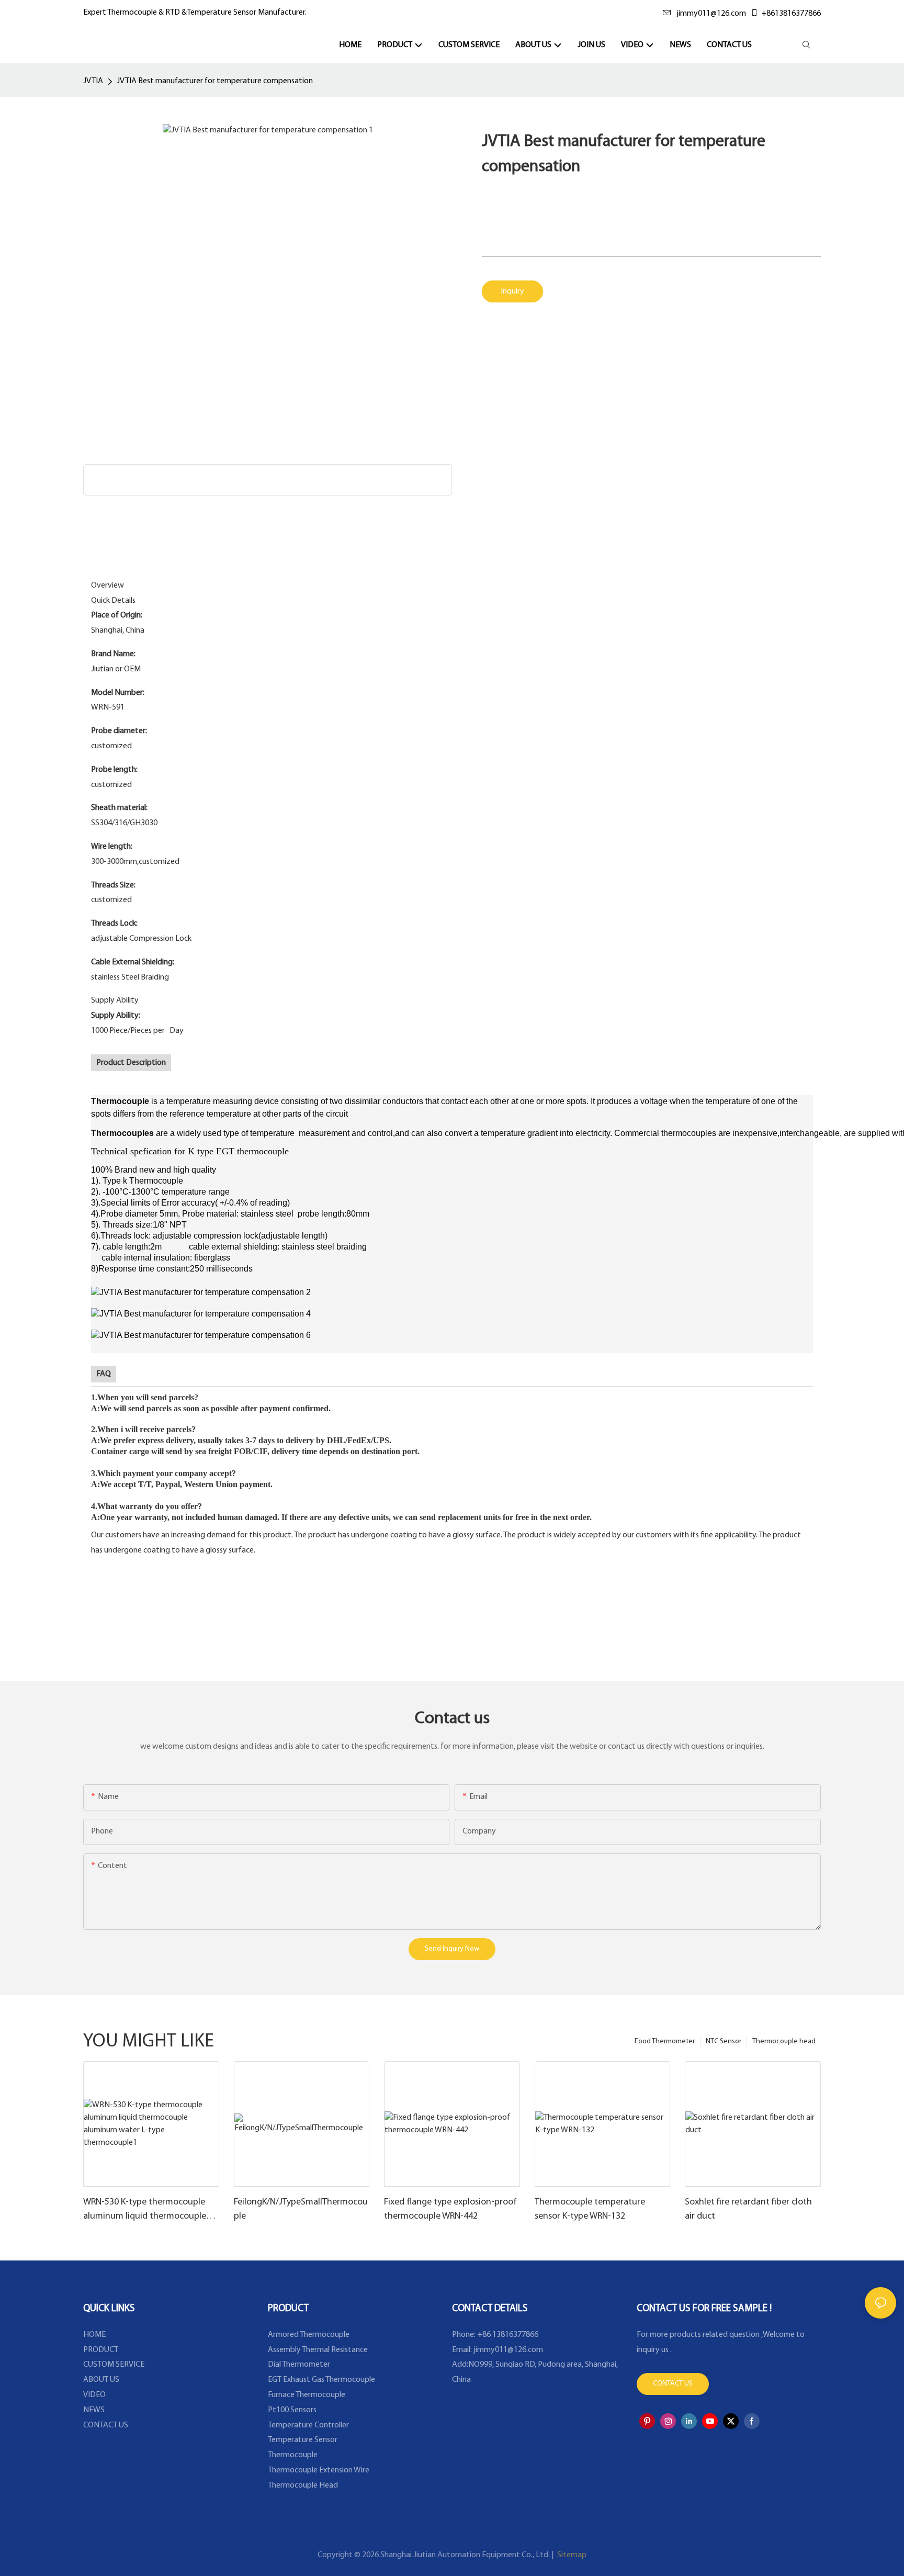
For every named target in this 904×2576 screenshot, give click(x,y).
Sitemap (571, 2555)
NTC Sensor (724, 2041)
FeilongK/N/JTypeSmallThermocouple (301, 2209)
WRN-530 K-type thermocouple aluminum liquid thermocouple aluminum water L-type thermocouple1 (145, 2211)
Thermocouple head (784, 2041)
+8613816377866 (791, 14)
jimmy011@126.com (711, 14)
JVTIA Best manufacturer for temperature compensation (215, 81)
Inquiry (512, 291)
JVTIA (93, 81)
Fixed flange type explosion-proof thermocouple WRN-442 (450, 2209)
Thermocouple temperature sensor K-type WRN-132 (590, 2209)
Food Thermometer (665, 2041)
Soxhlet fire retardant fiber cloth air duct (748, 2209)
